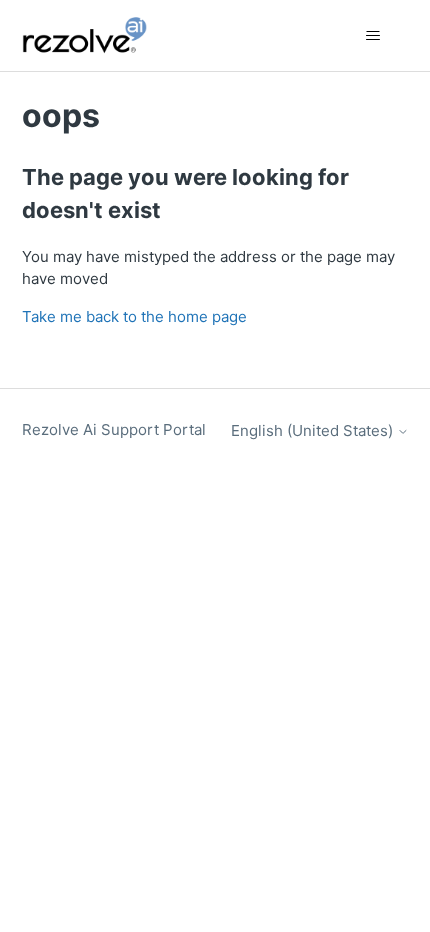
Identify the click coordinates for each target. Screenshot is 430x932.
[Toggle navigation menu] (373, 36)
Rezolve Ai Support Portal (114, 429)
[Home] (96, 35)
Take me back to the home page (134, 316)
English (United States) (314, 430)
